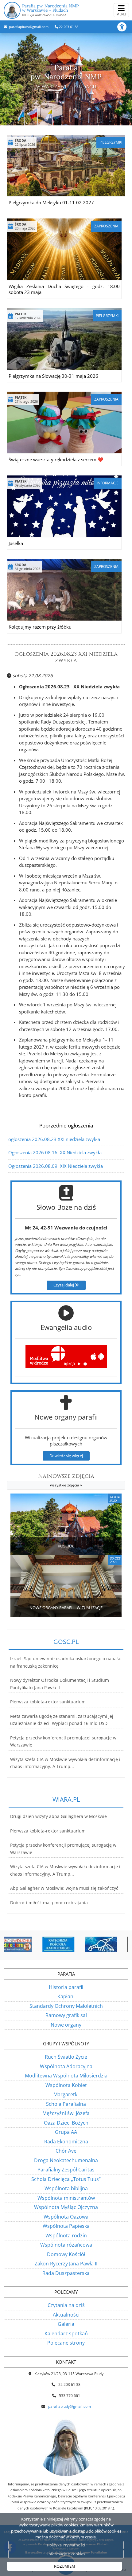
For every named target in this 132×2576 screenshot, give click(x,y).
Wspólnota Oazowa (66, 2217)
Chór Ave (66, 2151)
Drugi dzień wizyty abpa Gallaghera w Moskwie (58, 1816)
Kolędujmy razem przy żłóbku (40, 627)
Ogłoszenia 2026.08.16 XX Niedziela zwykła (55, 1152)
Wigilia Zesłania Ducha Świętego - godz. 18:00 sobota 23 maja (64, 289)
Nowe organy (66, 2025)
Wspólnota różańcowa (66, 2245)
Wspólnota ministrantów (66, 2198)
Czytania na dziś (66, 2305)
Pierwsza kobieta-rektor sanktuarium (48, 1702)
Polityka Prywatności (66, 2545)
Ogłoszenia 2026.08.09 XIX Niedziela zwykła (56, 1166)
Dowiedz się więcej (66, 1456)
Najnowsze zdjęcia (66, 1480)
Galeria (66, 2324)
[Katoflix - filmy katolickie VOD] (112, 1944)
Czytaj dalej (64, 1285)
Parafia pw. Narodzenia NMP (50, 10)
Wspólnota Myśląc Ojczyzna (66, 2207)
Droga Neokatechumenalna (66, 2160)
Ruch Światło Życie (66, 2057)
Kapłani (66, 1996)
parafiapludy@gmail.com (28, 27)
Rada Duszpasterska (66, 2273)
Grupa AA (66, 2132)
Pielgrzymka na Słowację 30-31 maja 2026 (53, 376)
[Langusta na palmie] (69, 1944)
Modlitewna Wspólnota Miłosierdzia (66, 2076)
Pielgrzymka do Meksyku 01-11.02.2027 (51, 202)
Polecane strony (66, 2343)
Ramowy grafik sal (66, 2015)
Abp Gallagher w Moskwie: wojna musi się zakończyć (64, 1888)
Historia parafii (66, 1987)
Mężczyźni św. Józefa (66, 2113)
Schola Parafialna (66, 2104)
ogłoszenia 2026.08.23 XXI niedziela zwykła (66, 657)
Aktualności (66, 2315)
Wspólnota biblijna (66, 2188)
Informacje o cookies (66, 2554)
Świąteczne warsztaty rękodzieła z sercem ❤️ (56, 459)
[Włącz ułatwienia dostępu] (125, 27)
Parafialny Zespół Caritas (66, 2170)
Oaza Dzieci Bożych (66, 2123)
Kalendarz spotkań (66, 2333)
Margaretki (66, 2094)
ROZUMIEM (65, 2566)
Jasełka (16, 543)
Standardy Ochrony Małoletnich (66, 2006)
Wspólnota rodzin (66, 2236)
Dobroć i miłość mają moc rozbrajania (49, 1903)
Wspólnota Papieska (66, 2226)
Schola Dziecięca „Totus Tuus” (66, 2179)
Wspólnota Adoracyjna (66, 2066)
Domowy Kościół (66, 2254)
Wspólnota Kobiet (66, 2085)
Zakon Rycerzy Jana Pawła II (66, 2264)
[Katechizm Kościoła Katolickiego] (27, 1944)
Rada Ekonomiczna (66, 2142)
